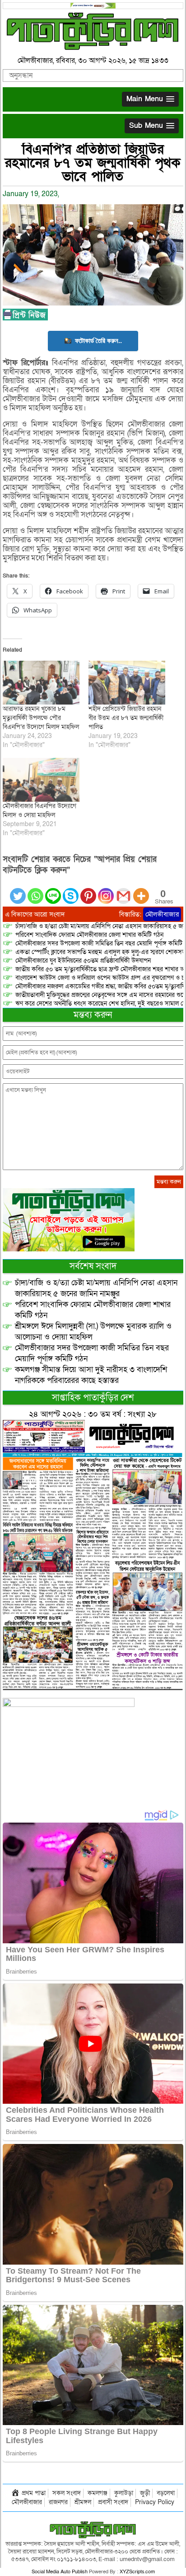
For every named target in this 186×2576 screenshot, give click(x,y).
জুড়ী (145, 2493)
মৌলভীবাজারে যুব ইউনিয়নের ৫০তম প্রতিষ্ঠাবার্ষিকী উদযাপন (83, 961)
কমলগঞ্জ (98, 2493)
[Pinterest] (88, 891)
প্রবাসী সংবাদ (113, 2502)
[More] (141, 891)
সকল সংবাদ (67, 2493)
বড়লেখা (166, 2493)
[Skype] (71, 891)
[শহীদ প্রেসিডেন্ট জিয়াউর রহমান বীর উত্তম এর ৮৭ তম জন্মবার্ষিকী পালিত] (127, 683)
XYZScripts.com (137, 2572)
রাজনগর (58, 2502)
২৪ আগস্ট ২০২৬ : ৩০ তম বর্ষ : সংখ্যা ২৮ (93, 1414)
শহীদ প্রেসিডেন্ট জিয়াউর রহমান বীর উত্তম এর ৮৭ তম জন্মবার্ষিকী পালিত (126, 718)
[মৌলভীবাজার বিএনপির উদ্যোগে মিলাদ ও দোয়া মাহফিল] (41, 780)
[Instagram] (106, 891)
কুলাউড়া (124, 2493)
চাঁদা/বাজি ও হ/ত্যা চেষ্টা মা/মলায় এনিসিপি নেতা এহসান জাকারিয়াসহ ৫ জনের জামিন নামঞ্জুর (96, 1288)
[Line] (53, 891)
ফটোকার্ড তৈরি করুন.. (98, 341)
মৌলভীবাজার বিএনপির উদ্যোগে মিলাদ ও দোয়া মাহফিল (40, 811)
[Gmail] (123, 891)
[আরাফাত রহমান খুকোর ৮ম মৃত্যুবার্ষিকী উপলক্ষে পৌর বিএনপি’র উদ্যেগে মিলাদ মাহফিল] (41, 683)
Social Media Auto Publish (60, 2572)
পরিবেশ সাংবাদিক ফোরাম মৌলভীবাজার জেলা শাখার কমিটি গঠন (89, 935)
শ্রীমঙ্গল (83, 2502)
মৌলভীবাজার (162, 914)
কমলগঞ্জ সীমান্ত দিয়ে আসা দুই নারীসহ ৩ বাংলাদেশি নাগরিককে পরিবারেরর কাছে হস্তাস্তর (91, 1375)
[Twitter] (18, 891)
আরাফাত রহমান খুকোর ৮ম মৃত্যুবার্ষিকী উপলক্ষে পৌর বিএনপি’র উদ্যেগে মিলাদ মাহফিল (41, 718)
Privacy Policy (155, 2502)
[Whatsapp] (35, 891)
